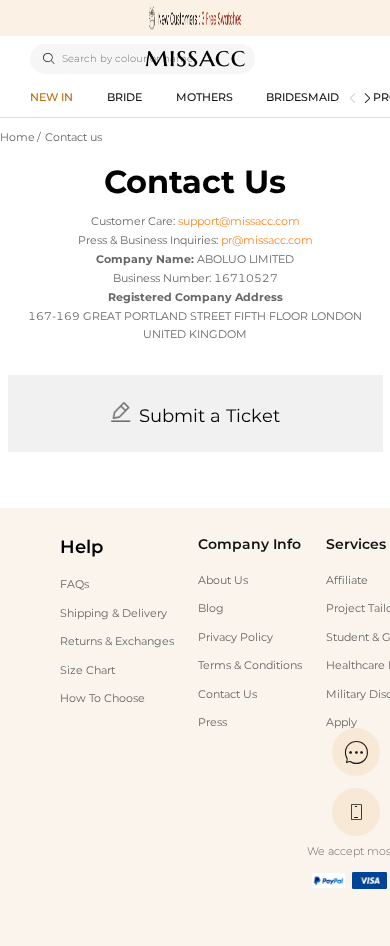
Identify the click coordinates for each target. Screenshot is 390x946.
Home (17, 137)
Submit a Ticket (209, 416)
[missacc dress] (195, 18)
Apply (341, 722)
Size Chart (87, 670)
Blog (211, 608)
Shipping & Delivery (113, 613)
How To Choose (102, 698)
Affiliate (347, 580)
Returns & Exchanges (117, 641)
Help (81, 547)
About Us (223, 580)
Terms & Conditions (250, 665)
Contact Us (227, 694)
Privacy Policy (235, 637)
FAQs (74, 584)
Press (212, 722)
